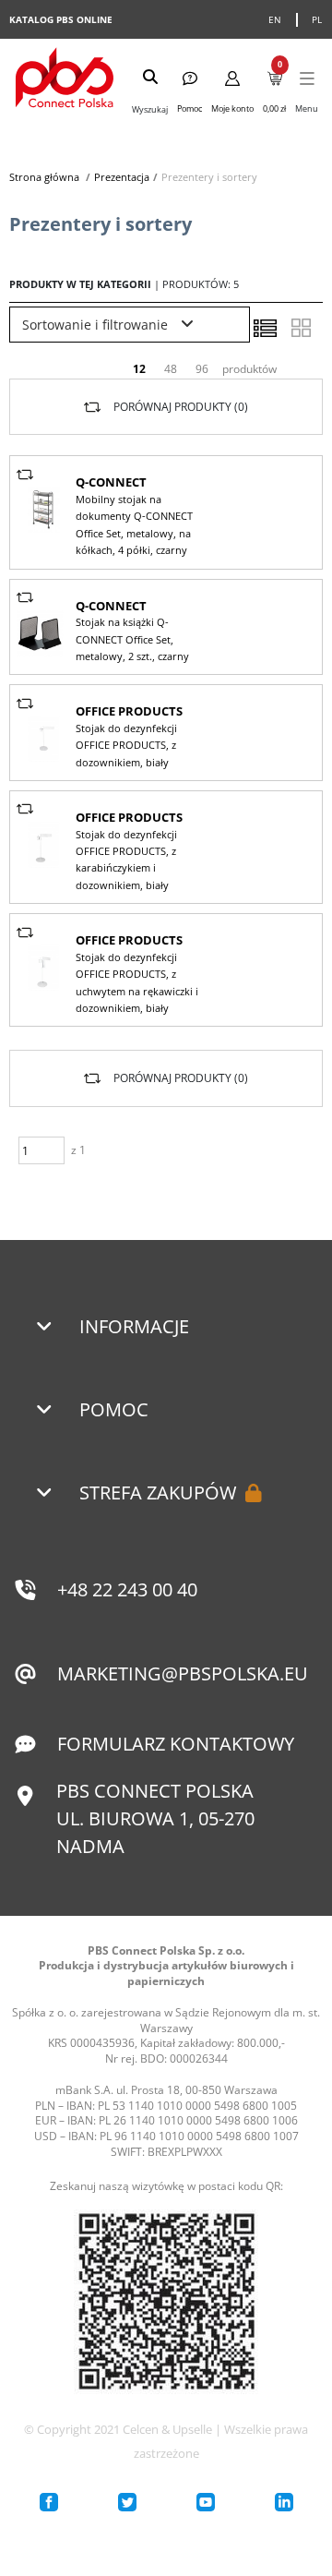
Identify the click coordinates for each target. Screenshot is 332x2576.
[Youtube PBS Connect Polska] (206, 2502)
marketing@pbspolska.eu (183, 1673)
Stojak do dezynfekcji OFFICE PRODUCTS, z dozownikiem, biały (126, 745)
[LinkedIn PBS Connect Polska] (284, 2502)
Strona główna (44, 177)
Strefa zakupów (158, 1493)
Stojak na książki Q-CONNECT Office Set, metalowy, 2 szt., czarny (132, 639)
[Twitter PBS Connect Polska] (127, 2502)
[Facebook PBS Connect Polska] (49, 2502)
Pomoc (114, 1409)
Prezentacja (122, 177)
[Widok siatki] (301, 328)
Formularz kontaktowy (176, 1744)
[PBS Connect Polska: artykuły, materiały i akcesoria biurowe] (65, 80)
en (275, 19)
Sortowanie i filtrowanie (97, 325)
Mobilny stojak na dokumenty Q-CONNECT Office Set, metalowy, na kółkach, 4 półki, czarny (134, 524)
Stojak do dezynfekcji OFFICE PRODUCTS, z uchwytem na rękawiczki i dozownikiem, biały (137, 982)
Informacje (134, 1326)
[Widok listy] (265, 328)
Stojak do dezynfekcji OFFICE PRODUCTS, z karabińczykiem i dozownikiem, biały (126, 860)
